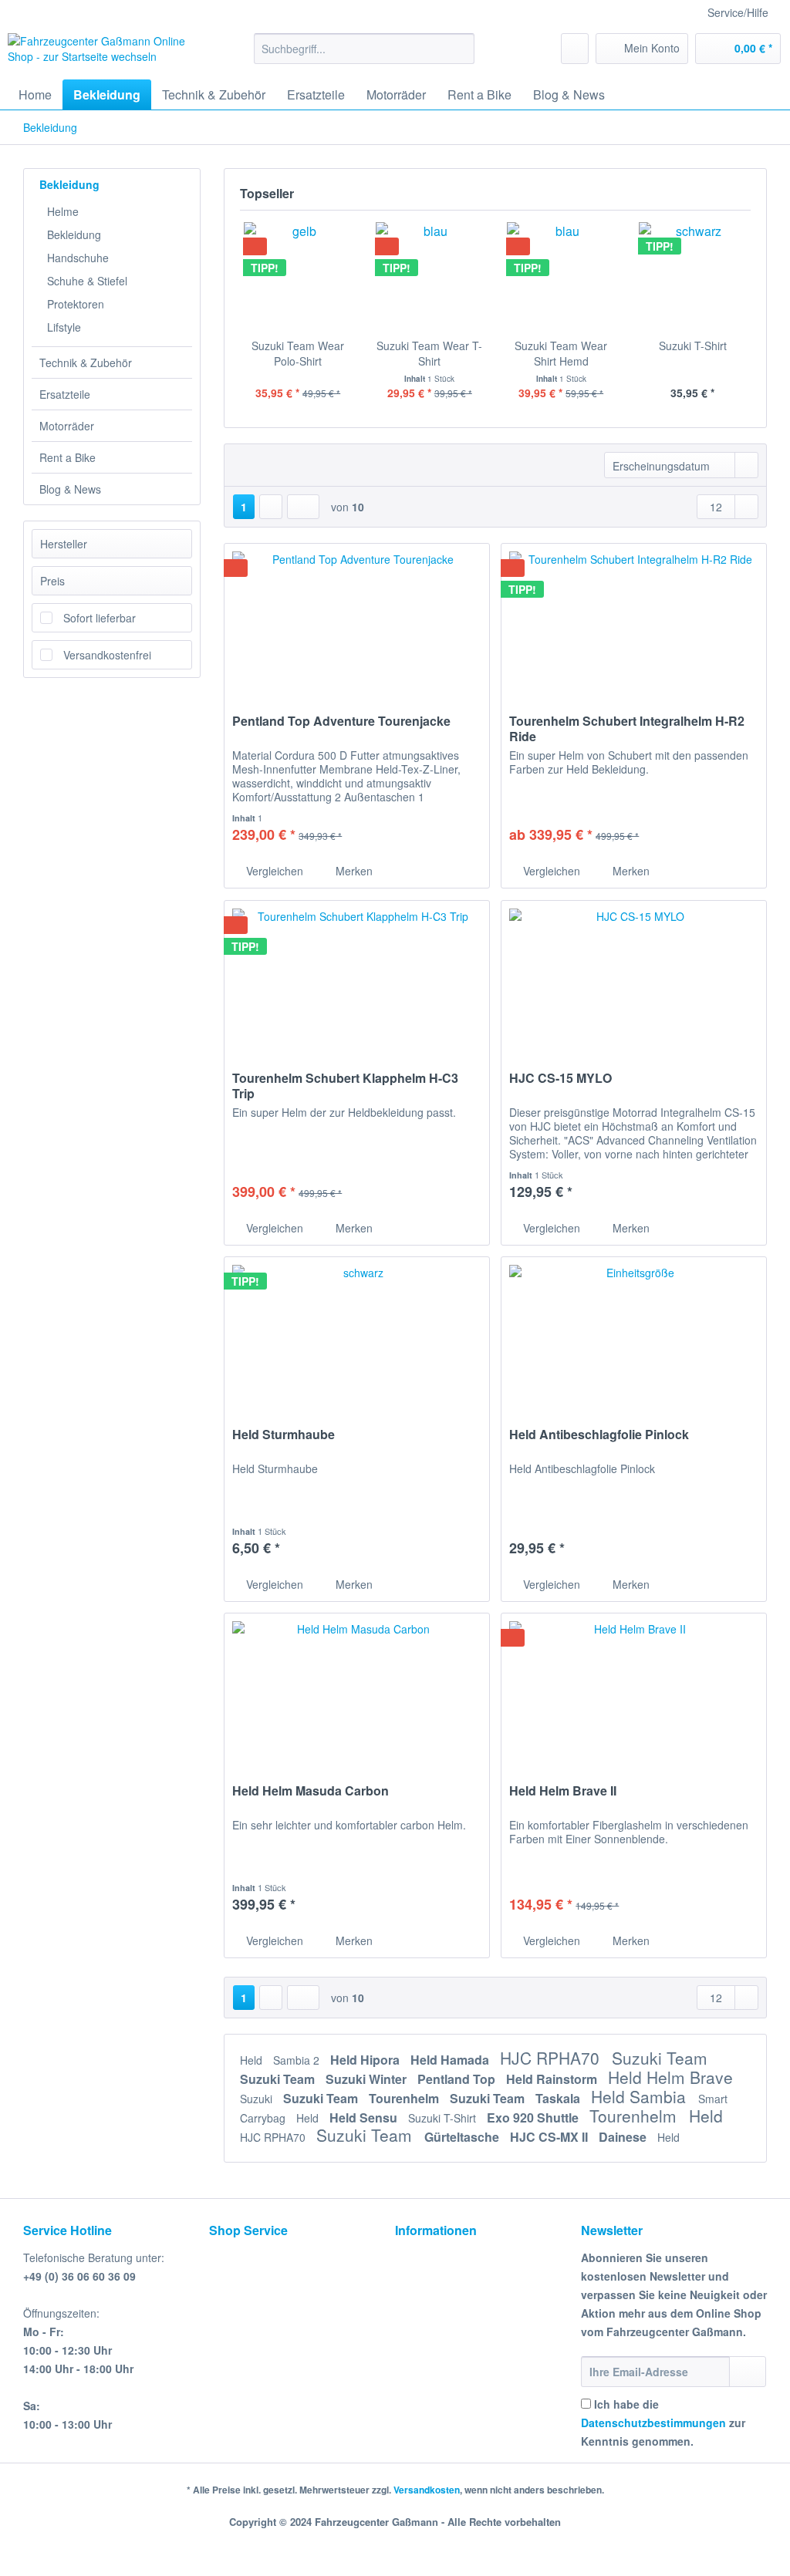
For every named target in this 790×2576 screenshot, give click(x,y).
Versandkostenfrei (107, 655)
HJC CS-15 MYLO (560, 1079)
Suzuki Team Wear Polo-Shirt (298, 353)
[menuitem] (365, 56)
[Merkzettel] (575, 49)
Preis (52, 581)
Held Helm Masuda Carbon (311, 1791)
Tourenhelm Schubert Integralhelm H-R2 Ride (627, 729)
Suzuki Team (660, 2058)
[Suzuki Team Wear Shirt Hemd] (561, 276)
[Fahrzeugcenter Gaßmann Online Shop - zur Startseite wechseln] (102, 52)
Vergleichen (273, 871)
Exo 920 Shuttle (534, 2117)
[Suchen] (460, 49)
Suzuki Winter (368, 2079)
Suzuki (258, 2099)
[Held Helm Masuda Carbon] (357, 1691)
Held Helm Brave (670, 2077)
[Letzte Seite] (303, 507)
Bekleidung (69, 184)
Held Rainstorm (553, 2079)
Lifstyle (64, 327)
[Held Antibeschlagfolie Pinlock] (634, 1334)
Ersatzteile (65, 394)
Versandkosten (427, 2490)
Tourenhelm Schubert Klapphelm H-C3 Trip (345, 1086)
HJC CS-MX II (550, 2137)
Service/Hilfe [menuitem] (738, 12)
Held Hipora (366, 2060)
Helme (63, 211)
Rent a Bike (68, 457)
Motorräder (67, 426)
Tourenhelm (405, 2098)
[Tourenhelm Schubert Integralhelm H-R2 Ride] (634, 621)
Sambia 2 (298, 2060)
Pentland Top (458, 2079)
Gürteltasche (463, 2137)
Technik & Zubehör (86, 362)
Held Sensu (365, 2117)
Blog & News (70, 489)
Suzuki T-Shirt (693, 346)
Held (253, 2060)
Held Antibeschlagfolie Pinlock (599, 1435)
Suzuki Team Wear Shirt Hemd (561, 353)
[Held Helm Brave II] (634, 1691)
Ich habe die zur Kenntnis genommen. (663, 2423)
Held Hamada (451, 2060)
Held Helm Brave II (563, 1791)
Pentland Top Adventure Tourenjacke (341, 722)
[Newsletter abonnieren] (748, 2372)
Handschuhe (78, 258)
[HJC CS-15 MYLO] (634, 978)
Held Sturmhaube (284, 1435)
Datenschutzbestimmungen (653, 2423)
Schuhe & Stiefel (87, 281)
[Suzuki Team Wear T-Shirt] (430, 276)
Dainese (624, 2137)
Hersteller (64, 544)
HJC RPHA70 (552, 2058)
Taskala (559, 2098)
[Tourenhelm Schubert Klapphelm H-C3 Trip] (357, 978)
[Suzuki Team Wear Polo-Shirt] (298, 276)
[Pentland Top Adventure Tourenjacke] (357, 621)
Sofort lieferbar (100, 618)
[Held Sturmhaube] (357, 1334)
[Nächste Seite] (271, 507)
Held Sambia (641, 2096)
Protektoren (76, 304)
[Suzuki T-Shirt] (693, 276)
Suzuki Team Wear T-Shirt (429, 353)
